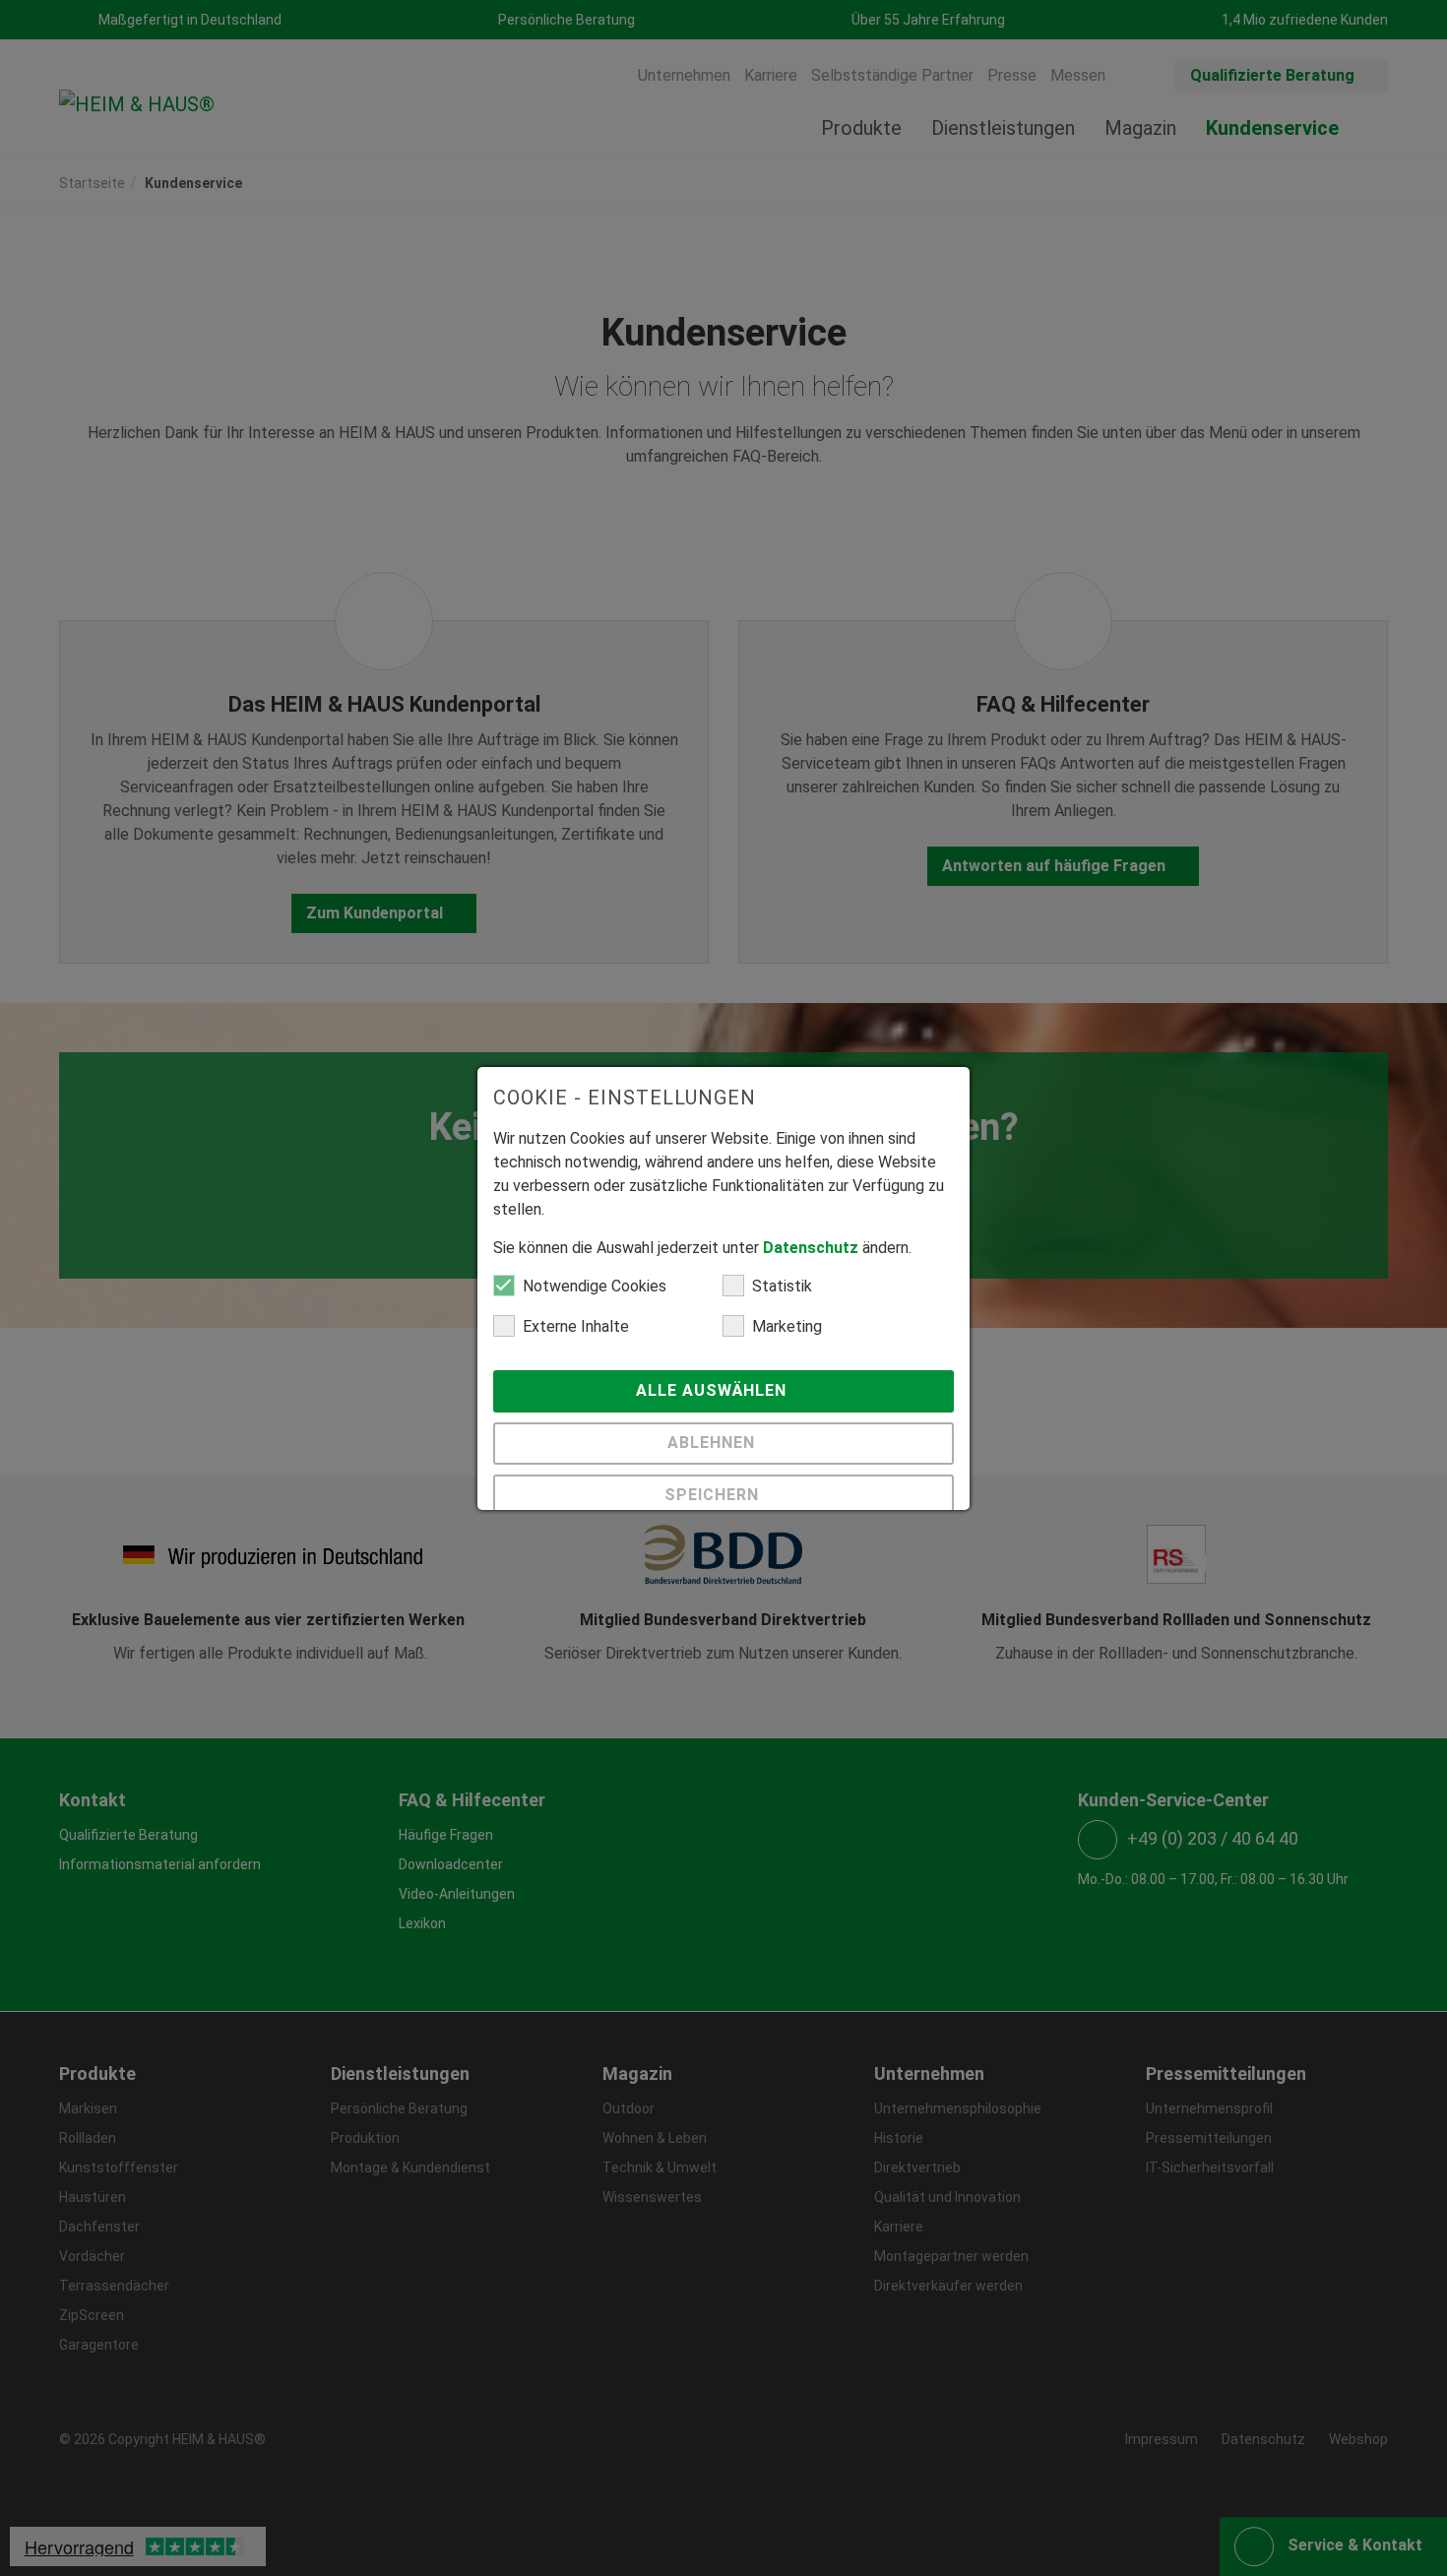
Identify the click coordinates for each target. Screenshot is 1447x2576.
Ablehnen (714, 1443)
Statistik (782, 1286)
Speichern (714, 1495)
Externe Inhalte (576, 1326)
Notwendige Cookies (595, 1286)
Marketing (787, 1326)
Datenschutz (811, 1248)
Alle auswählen (714, 1390)
